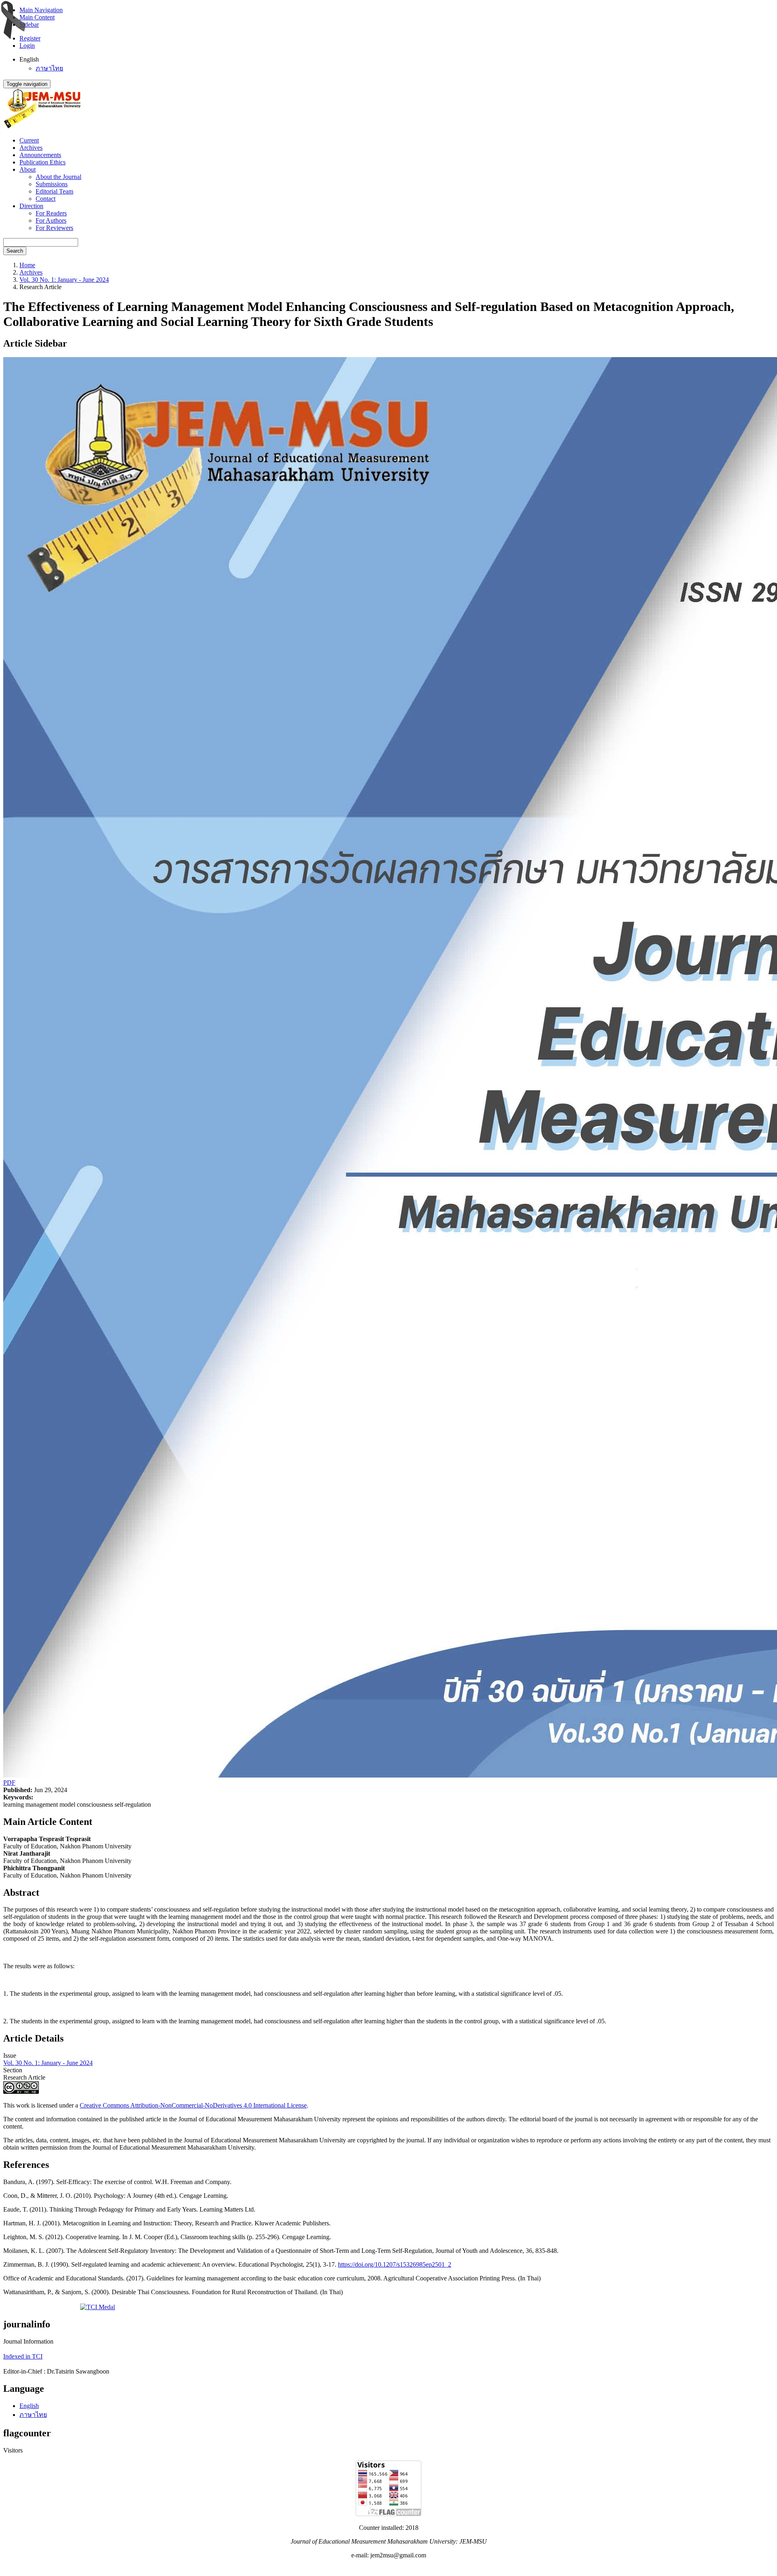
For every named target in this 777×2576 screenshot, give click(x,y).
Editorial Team (54, 191)
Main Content (37, 17)
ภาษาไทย (49, 68)
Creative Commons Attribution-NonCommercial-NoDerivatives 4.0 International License (193, 2105)
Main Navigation (41, 10)
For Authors (51, 220)
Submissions (52, 184)
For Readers (51, 213)
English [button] (29, 59)
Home (27, 265)
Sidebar (29, 24)
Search (15, 251)
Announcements (40, 155)
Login (27, 46)
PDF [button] (9, 1783)
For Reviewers (54, 228)
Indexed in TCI (23, 2356)
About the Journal (58, 177)
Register (30, 38)
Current (29, 140)
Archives (31, 148)
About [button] (28, 169)
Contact (46, 199)
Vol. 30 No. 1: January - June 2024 (64, 280)
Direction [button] (31, 206)
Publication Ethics (42, 162)
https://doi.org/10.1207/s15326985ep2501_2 (395, 2264)
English (29, 2406)
